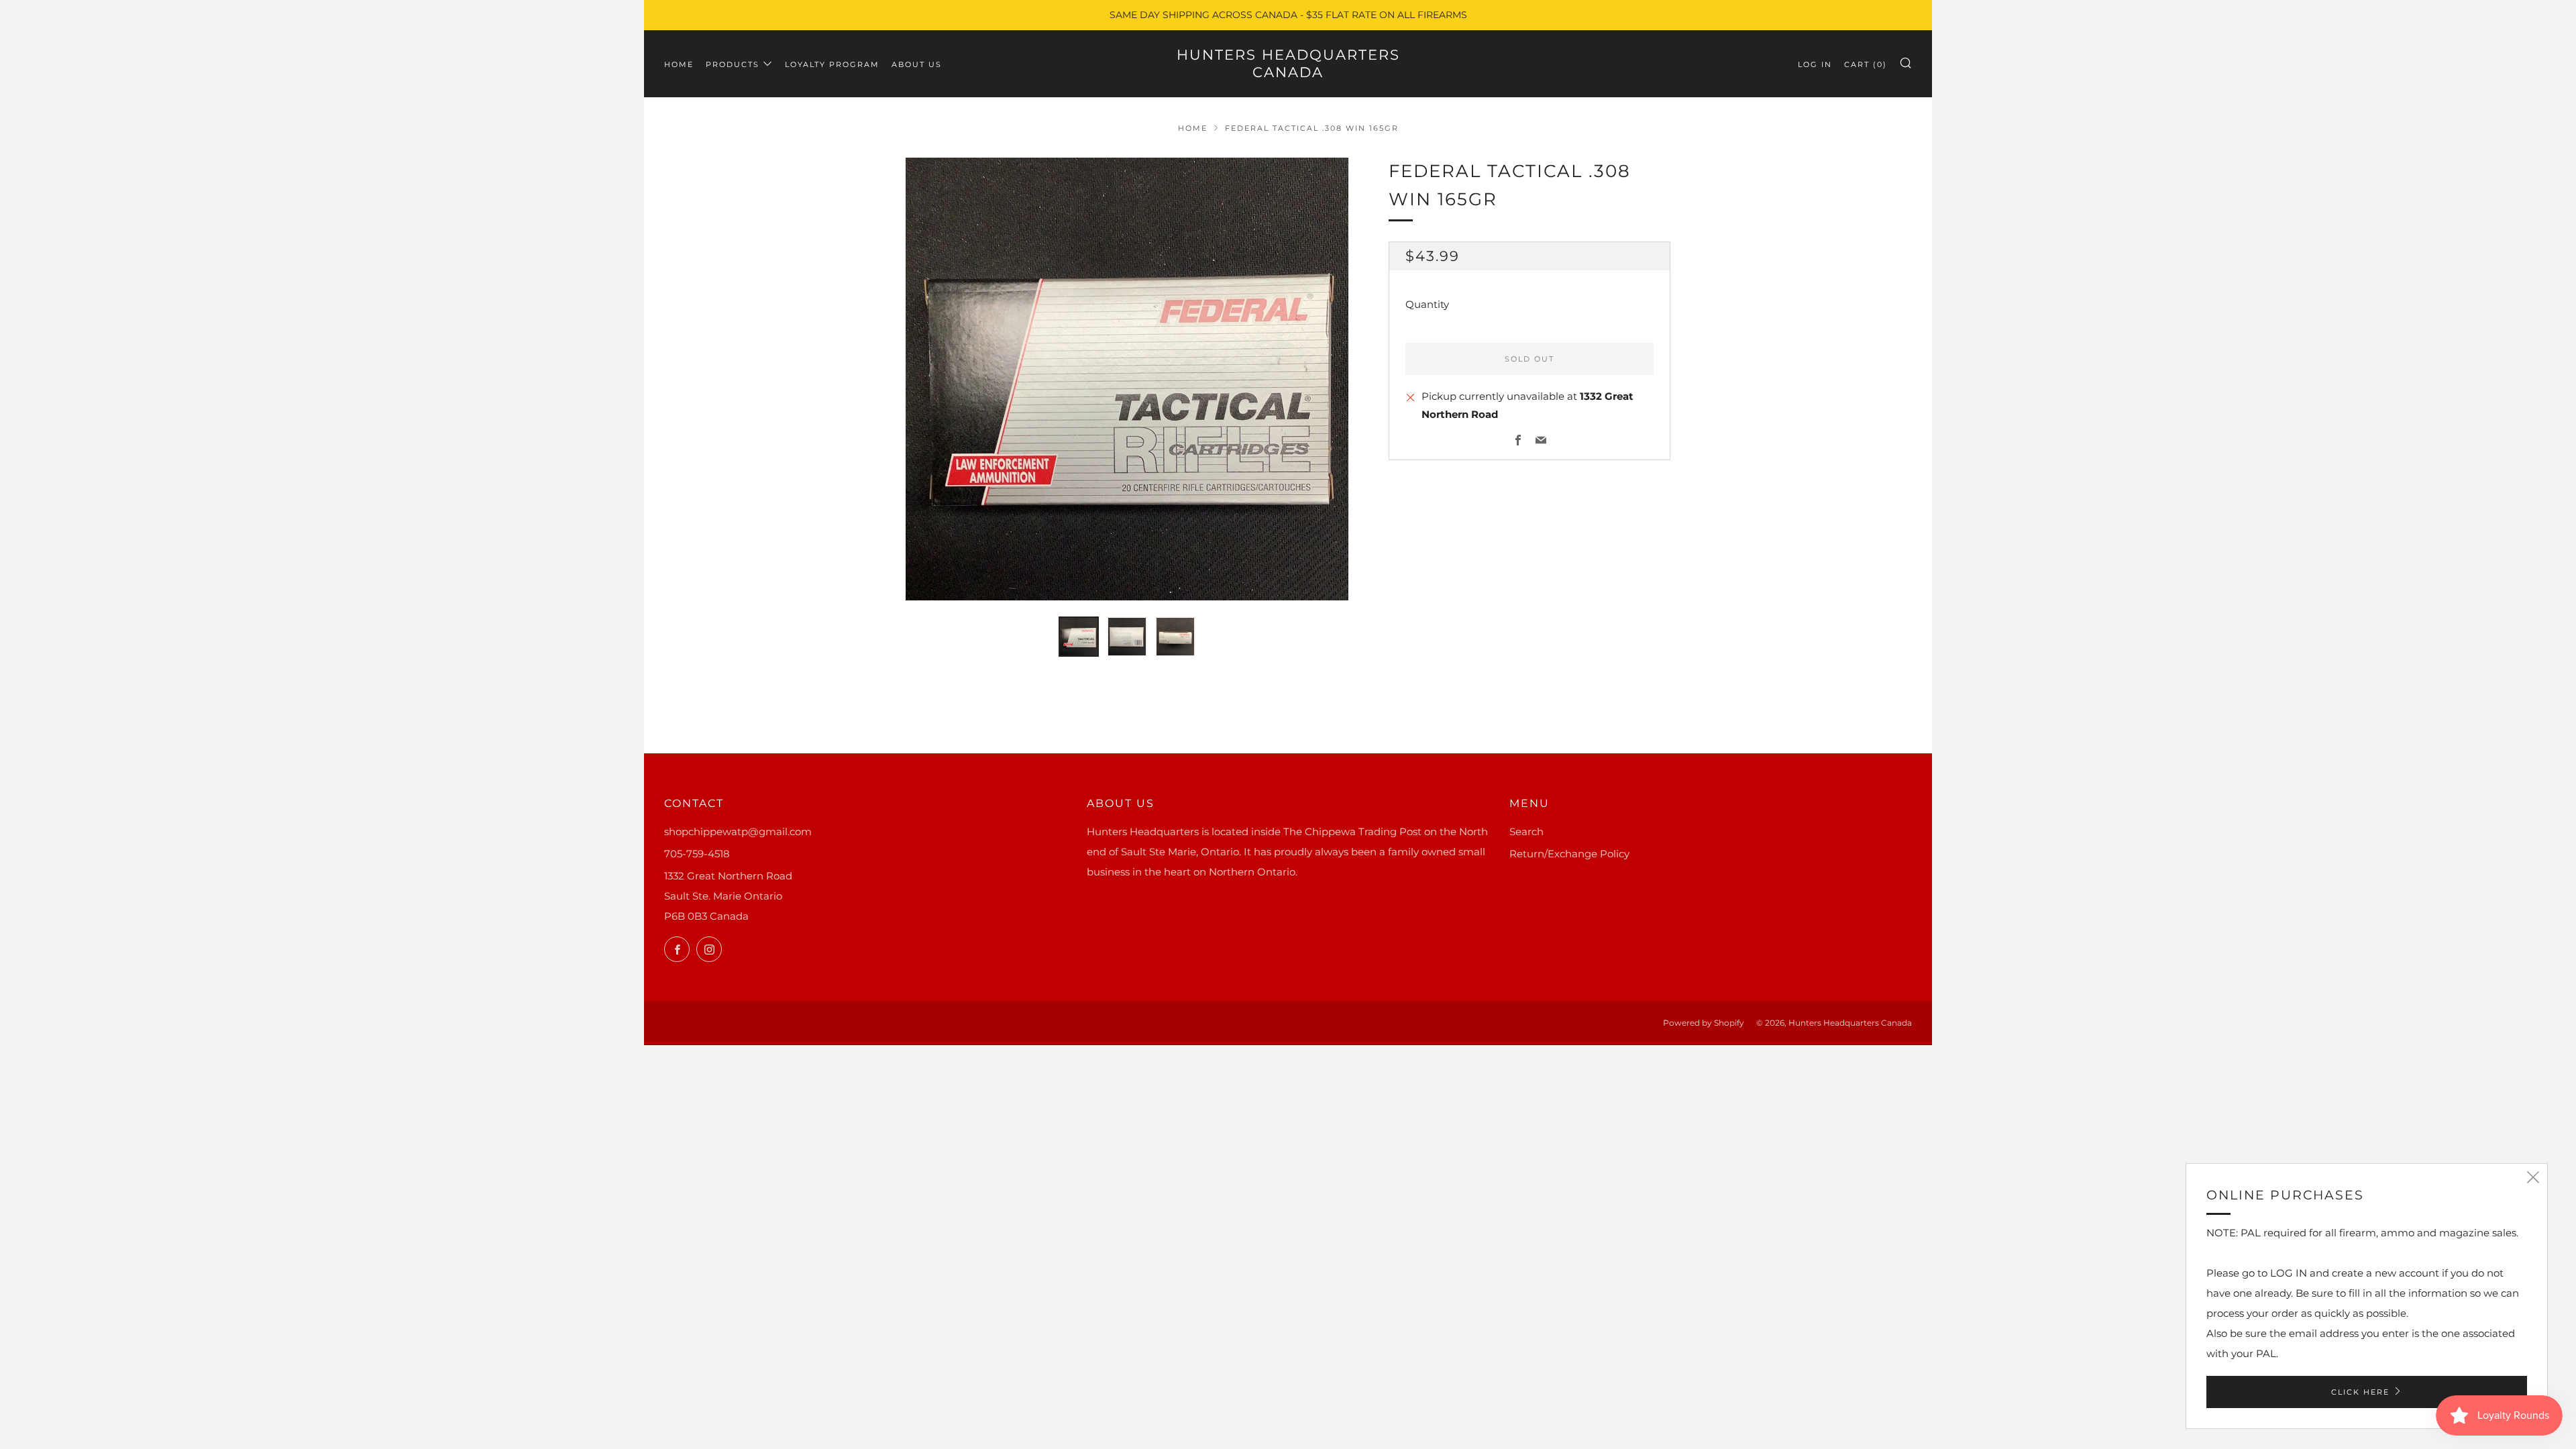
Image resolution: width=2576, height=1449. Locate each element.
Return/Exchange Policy (1569, 854)
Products (733, 64)
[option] (1127, 379)
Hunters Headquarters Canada (1288, 63)
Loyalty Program (832, 64)
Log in (1815, 64)
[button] (1079, 637)
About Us (917, 64)
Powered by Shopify (1704, 1023)
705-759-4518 (697, 854)
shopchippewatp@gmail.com (738, 831)
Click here (2360, 1392)
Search (1526, 831)
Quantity (1427, 304)
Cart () (1866, 64)
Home (679, 64)
